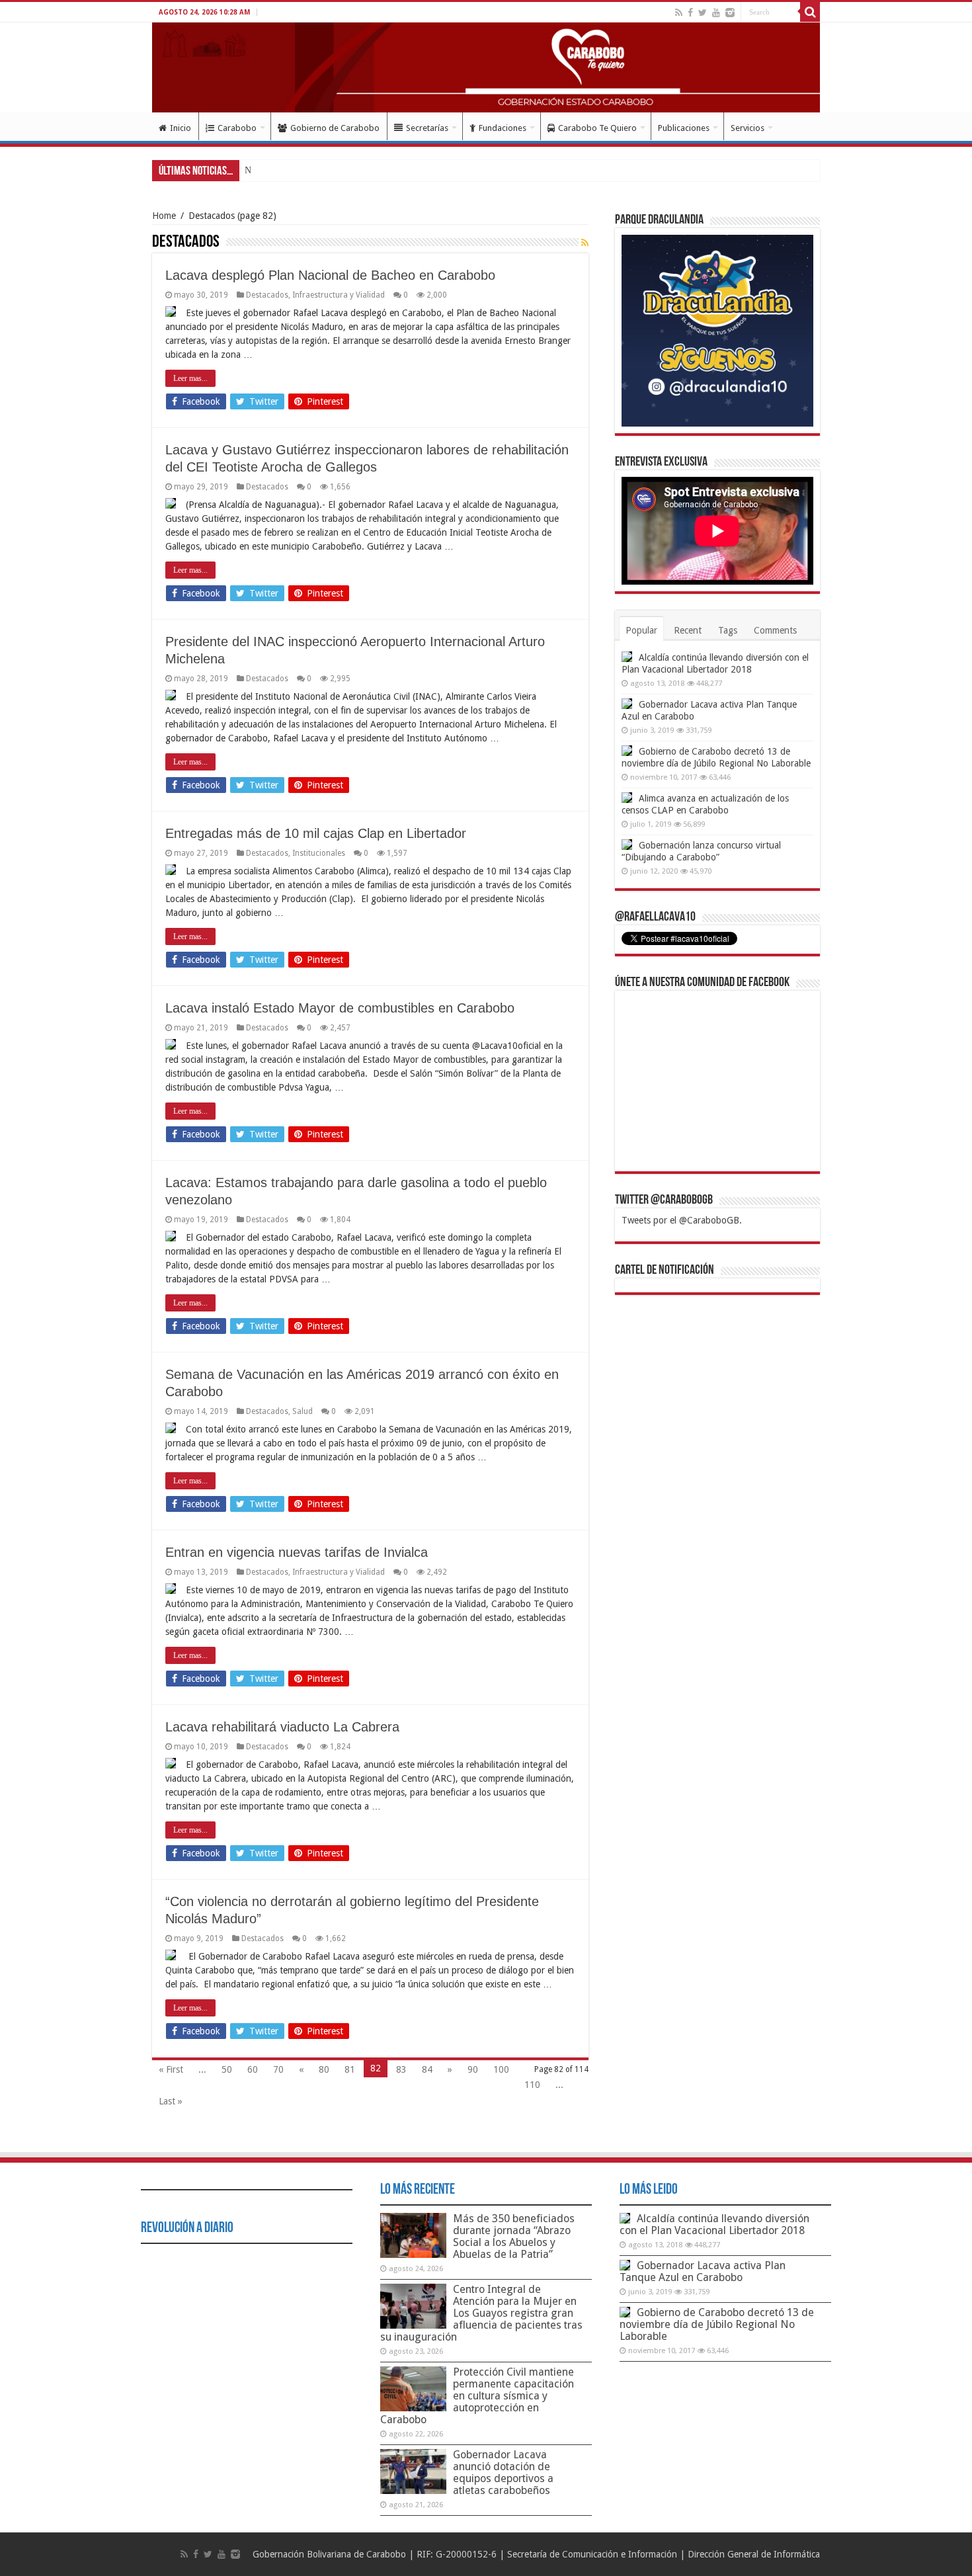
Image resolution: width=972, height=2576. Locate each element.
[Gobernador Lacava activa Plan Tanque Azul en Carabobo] (627, 704)
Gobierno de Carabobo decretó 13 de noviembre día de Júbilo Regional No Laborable (717, 2324)
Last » (171, 2101)
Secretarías (427, 128)
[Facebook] (690, 13)
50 (227, 2069)
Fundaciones (503, 128)
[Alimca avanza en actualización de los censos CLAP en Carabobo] (627, 798)
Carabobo (237, 128)
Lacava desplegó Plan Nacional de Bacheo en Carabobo (330, 275)
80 (324, 2069)
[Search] (810, 12)
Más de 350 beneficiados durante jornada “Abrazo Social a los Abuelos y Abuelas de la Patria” (514, 2236)
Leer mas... (190, 378)
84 (427, 2069)
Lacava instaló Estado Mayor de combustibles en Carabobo (340, 1008)
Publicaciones (684, 128)
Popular (641, 630)
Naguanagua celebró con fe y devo (309, 170)
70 (278, 2069)
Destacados (267, 295)
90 (473, 2069)
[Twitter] (703, 13)
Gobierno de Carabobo (335, 128)
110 (532, 2085)
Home (164, 216)
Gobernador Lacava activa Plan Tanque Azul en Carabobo (703, 2271)
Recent (688, 630)
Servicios (748, 128)
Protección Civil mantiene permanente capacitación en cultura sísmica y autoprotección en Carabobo (477, 2396)
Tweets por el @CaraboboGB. (682, 1220)
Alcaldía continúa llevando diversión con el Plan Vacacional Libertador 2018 (714, 2224)
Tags (728, 630)
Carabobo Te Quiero (597, 128)
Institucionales (319, 853)
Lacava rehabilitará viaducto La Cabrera (282, 1727)
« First (171, 2069)
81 (350, 2069)
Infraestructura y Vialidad (339, 295)
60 (253, 2069)
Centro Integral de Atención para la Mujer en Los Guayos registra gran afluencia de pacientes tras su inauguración (481, 2313)
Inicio (181, 128)
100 (501, 2069)
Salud (303, 1411)
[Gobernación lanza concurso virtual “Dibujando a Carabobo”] (627, 845)
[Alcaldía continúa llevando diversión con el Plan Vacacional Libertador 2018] (627, 657)
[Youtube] (716, 13)
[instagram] (730, 13)
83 (401, 2069)
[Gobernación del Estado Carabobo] (486, 67)
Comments (775, 630)
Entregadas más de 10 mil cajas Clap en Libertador (316, 833)
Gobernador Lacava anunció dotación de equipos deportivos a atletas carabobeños (503, 2472)
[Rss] (679, 13)
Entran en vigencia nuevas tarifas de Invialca (297, 1552)
